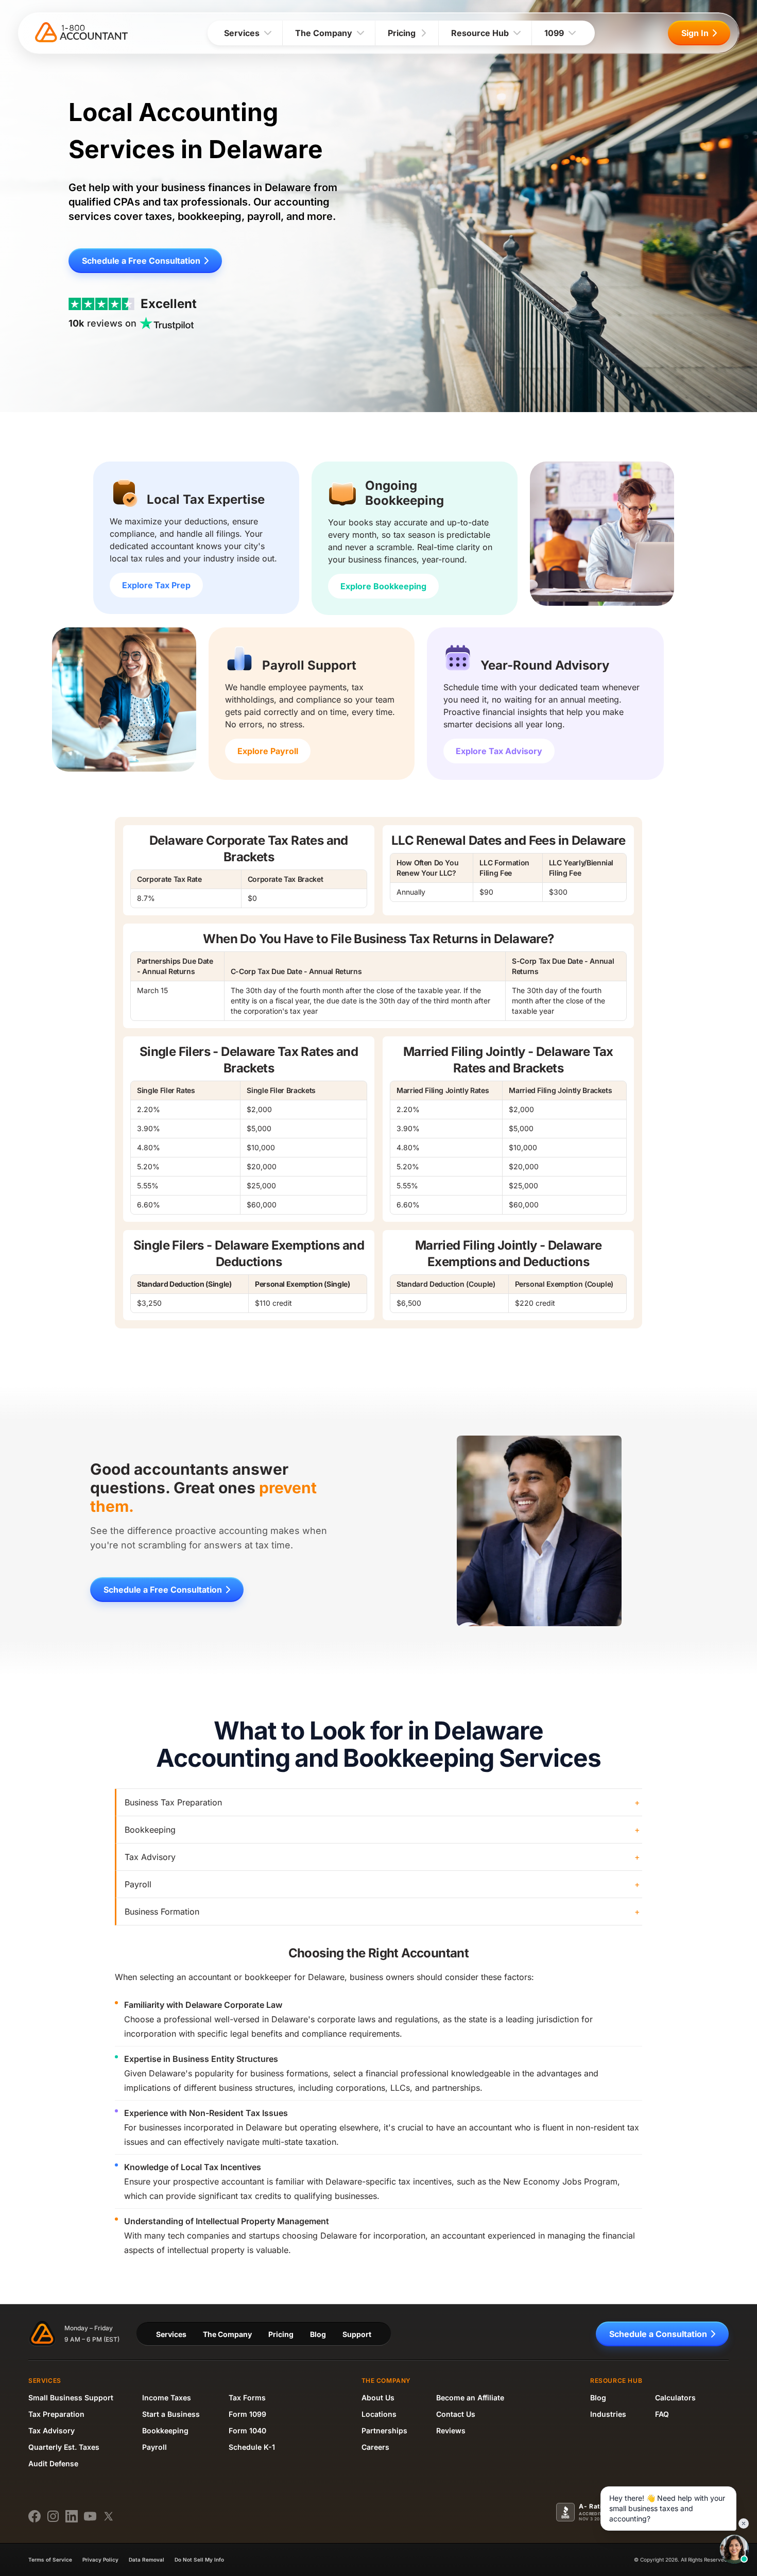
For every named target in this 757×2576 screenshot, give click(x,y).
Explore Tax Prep (156, 585)
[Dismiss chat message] (744, 2523)
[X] (109, 2516)
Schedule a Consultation (658, 2334)
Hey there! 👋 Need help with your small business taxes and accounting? (667, 2508)
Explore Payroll (268, 751)
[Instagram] (53, 2516)
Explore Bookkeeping (383, 586)
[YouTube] (90, 2516)
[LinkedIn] (72, 2516)
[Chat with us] (734, 2549)
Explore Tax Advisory (499, 751)
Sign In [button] (695, 33)
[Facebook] (35, 2516)
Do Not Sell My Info (199, 2560)
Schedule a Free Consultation (141, 261)
